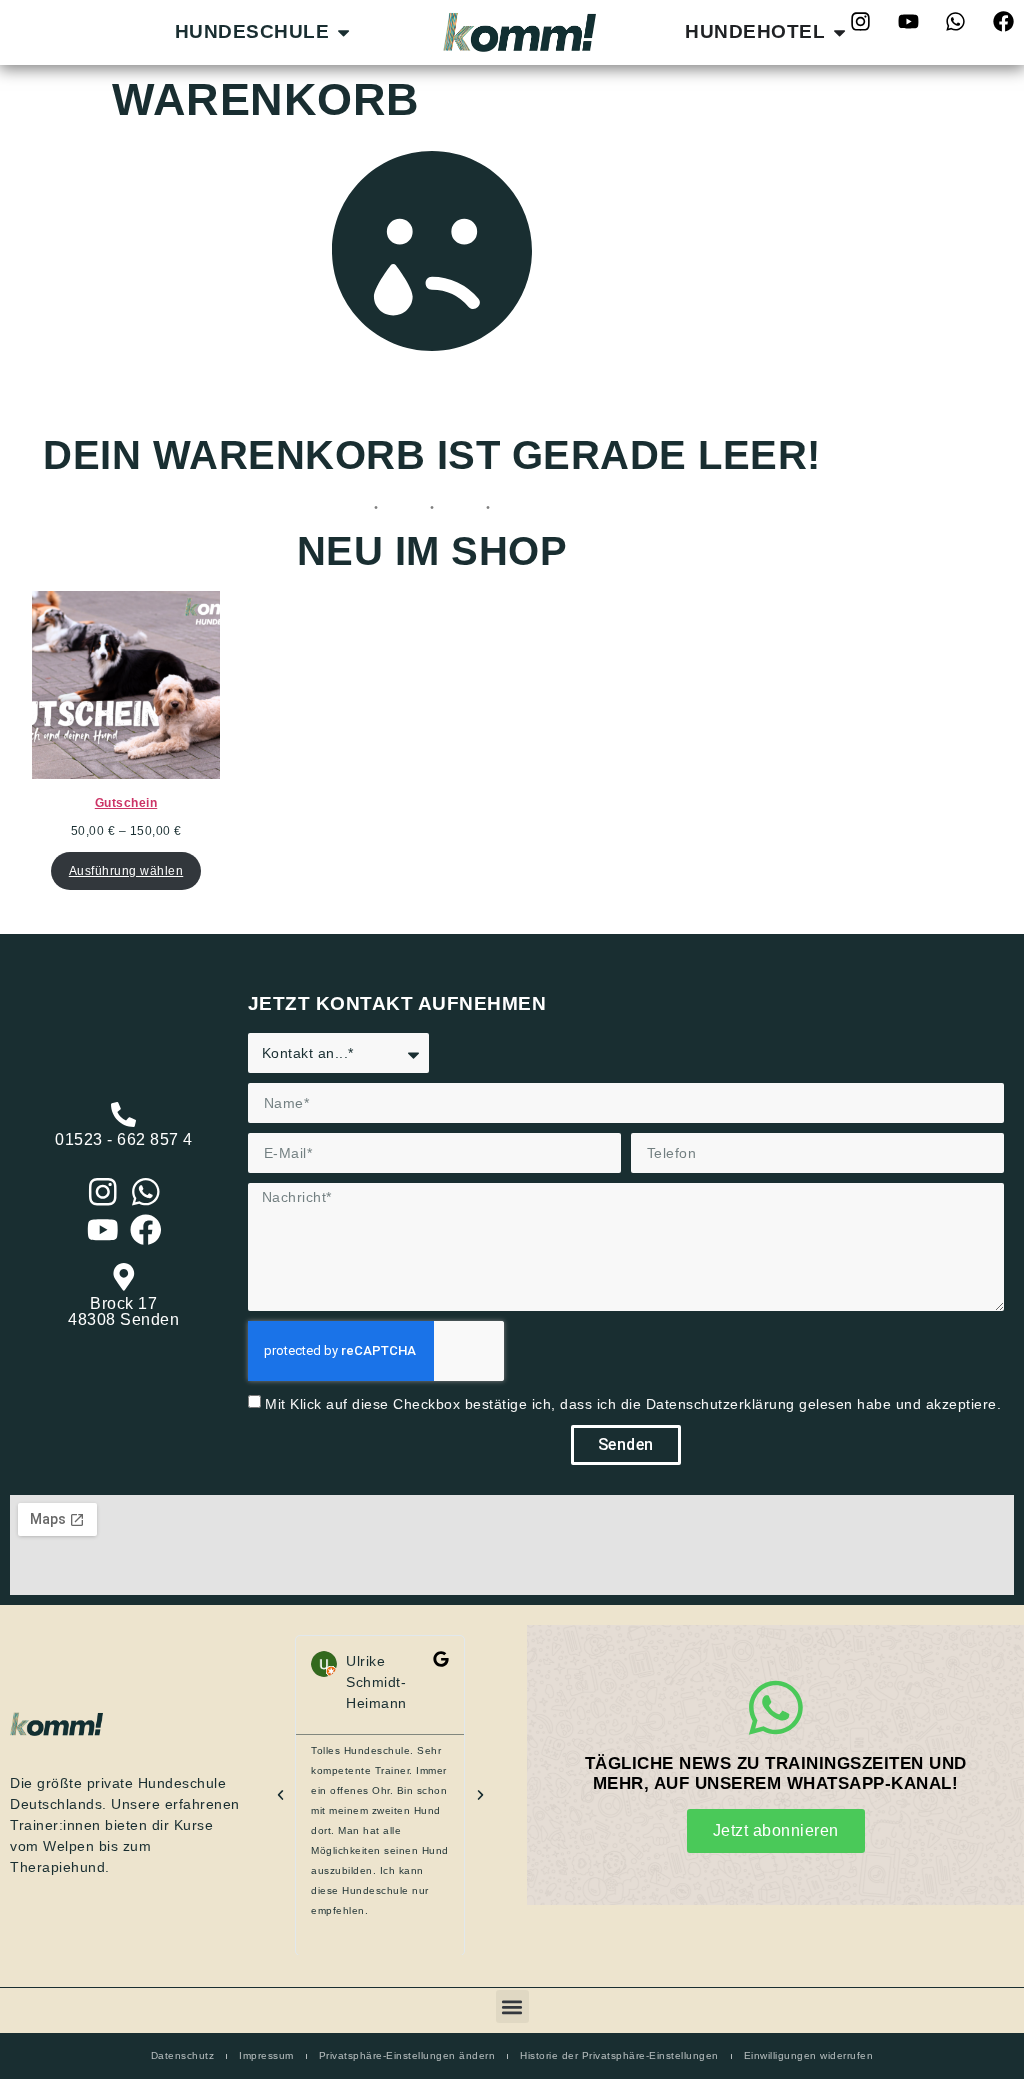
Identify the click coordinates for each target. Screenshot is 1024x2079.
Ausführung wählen (126, 871)
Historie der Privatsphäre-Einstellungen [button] (619, 2055)
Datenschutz (183, 2055)
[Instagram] (103, 1192)
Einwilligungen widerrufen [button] (809, 2055)
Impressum (266, 2055)
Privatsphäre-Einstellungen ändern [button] (407, 2055)
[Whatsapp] (956, 21)
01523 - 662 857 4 (124, 1139)
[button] (280, 1795)
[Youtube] (908, 21)
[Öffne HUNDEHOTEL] (839, 32)
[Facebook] (1003, 21)
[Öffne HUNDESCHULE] (343, 32)
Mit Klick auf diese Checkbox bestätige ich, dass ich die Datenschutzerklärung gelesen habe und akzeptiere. (633, 1404)
